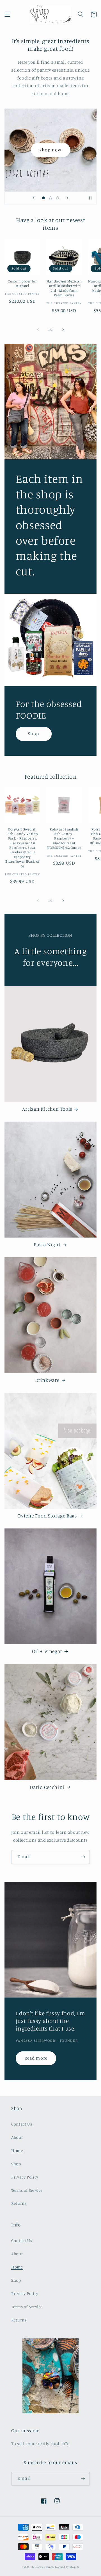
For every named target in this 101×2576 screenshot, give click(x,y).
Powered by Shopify (67, 2567)
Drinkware (47, 1380)
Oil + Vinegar (47, 1651)
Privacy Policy (25, 2177)
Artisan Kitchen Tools (47, 1109)
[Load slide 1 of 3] (43, 198)
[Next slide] (67, 198)
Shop (34, 734)
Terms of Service (27, 2190)
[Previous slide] (34, 198)
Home (17, 2150)
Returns (19, 2203)
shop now (50, 150)
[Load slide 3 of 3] (58, 198)
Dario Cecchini (47, 1787)
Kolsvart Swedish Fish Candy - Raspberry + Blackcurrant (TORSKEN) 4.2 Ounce (64, 838)
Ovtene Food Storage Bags (47, 1516)
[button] (7, 14)
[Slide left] (38, 330)
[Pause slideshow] (90, 198)
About (17, 2137)
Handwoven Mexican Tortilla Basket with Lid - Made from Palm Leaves (64, 288)
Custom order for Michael (22, 283)
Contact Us (22, 2124)
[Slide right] (63, 330)
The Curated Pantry (42, 2567)
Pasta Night (47, 1244)
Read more (36, 2058)
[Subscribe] (83, 1857)
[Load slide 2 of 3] (50, 198)
